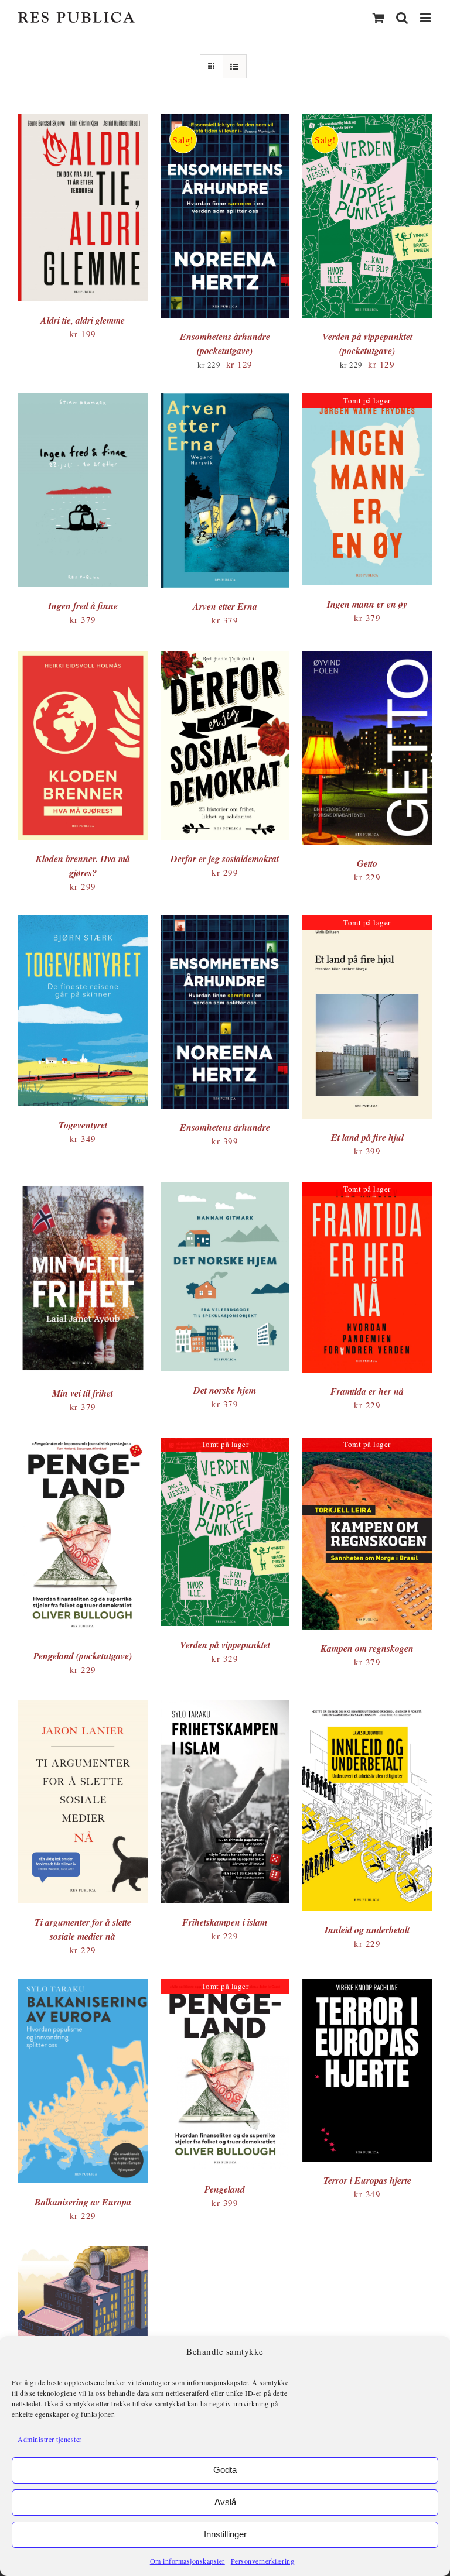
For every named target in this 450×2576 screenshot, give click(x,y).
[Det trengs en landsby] (83, 2253)
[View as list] (235, 66)
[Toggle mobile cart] (379, 18)
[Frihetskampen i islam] (225, 1707)
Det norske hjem (225, 1390)
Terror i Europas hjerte (367, 2180)
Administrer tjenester (50, 2439)
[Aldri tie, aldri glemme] (83, 121)
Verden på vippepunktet (225, 1645)
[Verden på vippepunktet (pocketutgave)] (367, 121)
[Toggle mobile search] (402, 18)
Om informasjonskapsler (187, 2561)
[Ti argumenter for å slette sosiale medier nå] (83, 1707)
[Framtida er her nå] (367, 1188)
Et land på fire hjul (367, 1137)
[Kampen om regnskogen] (367, 1444)
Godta (225, 2470)
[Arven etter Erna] (225, 400)
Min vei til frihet (83, 1393)
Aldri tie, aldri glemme (83, 320)
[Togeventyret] (83, 922)
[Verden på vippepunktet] (225, 1444)
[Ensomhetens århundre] (225, 922)
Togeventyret (83, 1125)
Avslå (225, 2502)
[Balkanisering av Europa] (83, 1985)
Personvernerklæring (263, 2561)
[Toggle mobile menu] (427, 18)
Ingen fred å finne (83, 606)
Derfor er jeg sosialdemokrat (225, 859)
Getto (367, 863)
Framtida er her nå (367, 1391)
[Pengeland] (225, 1985)
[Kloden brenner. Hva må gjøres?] (83, 657)
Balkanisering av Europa (83, 2202)
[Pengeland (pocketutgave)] (83, 1444)
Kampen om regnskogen (367, 1648)
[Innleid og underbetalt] (367, 1707)
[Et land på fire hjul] (367, 922)
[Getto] (367, 657)
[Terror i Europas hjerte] (367, 1985)
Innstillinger (225, 2534)
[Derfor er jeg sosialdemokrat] (225, 657)
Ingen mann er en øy (367, 604)
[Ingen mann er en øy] (367, 400)
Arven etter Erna (225, 606)
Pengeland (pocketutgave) (83, 1656)
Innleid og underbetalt (367, 1930)
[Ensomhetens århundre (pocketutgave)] (225, 121)
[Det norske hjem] (225, 1188)
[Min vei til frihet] (83, 1188)
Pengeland (225, 2189)
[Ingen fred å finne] (83, 400)
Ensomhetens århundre (225, 1127)
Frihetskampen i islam (225, 1922)
